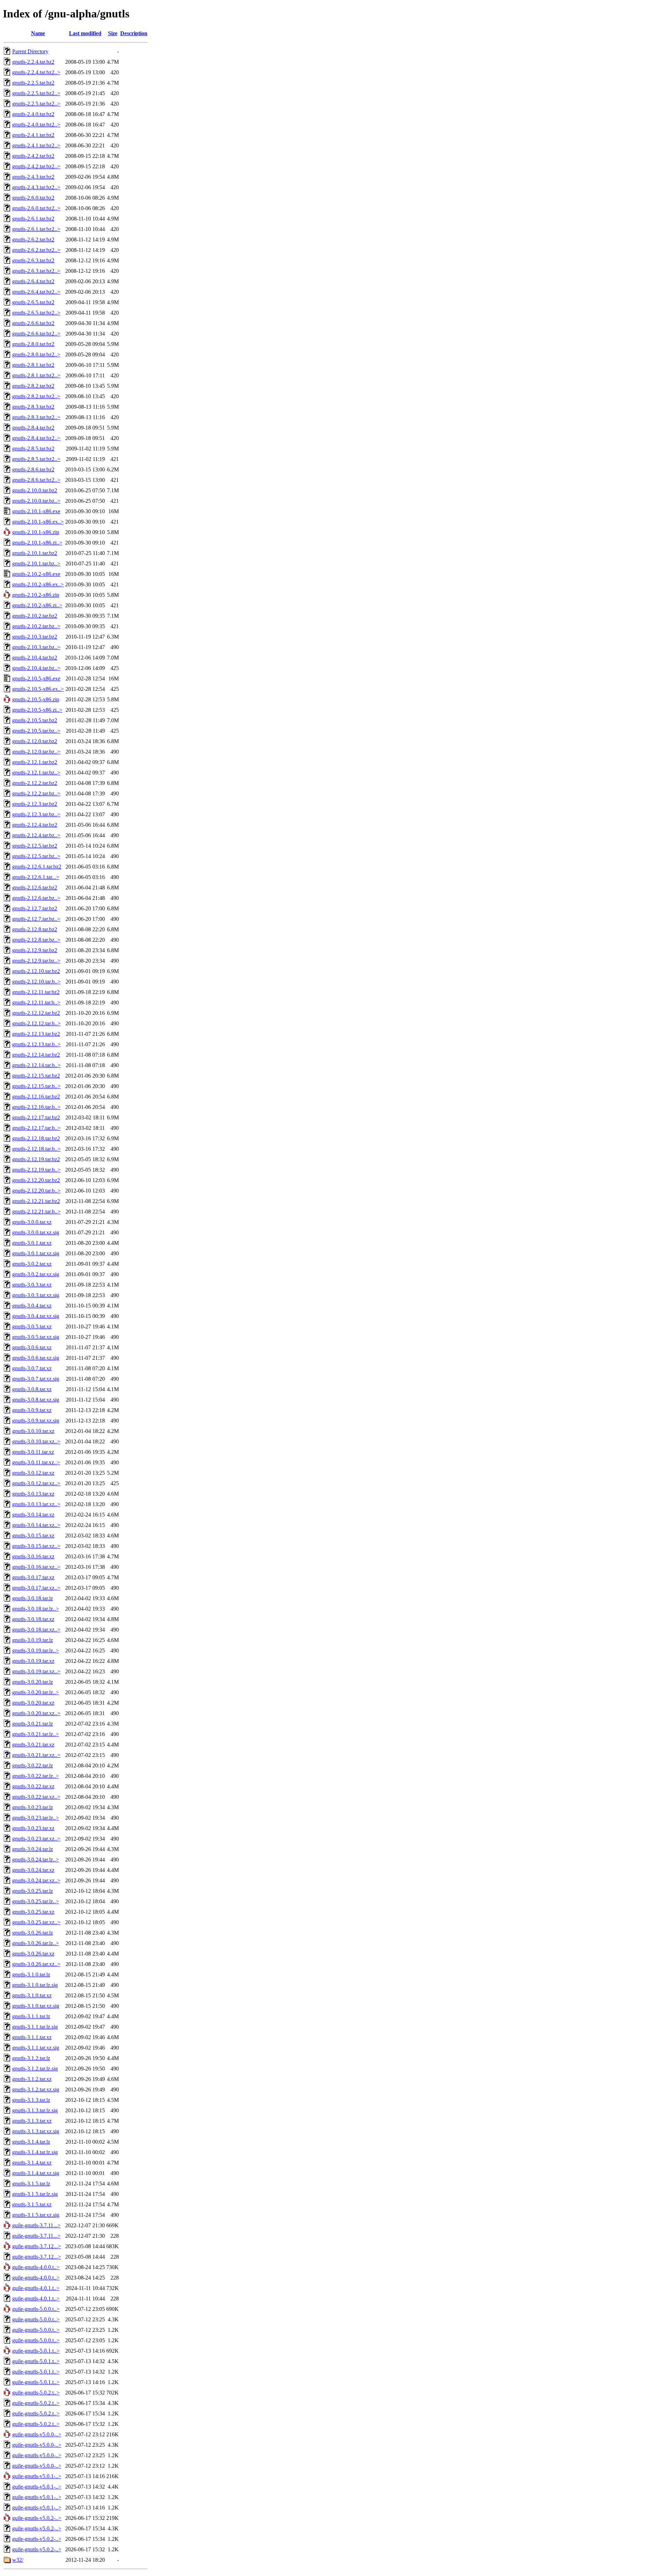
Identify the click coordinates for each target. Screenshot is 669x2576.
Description (134, 33)
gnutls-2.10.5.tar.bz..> (36, 731)
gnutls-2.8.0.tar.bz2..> (36, 354)
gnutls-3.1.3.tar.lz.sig (35, 2110)
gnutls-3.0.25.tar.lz (33, 1891)
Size (113, 33)
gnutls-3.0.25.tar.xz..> (36, 1922)
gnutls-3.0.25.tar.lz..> (36, 1901)
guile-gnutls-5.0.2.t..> (36, 2393)
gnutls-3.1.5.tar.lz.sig (35, 2194)
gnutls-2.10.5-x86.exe (36, 678)
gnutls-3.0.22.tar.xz (33, 1786)
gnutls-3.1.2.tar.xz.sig (36, 2089)
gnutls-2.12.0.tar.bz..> (36, 752)
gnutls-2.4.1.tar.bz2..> (36, 145)
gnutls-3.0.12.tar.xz (33, 1473)
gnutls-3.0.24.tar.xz (33, 1870)
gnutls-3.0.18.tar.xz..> (36, 1630)
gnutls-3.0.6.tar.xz (32, 1347)
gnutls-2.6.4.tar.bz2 (33, 281)
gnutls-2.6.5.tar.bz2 (33, 302)
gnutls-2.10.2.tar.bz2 (35, 616)
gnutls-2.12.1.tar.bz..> (36, 773)
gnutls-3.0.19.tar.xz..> (36, 1671)
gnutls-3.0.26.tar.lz (33, 1933)
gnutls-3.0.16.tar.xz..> (36, 1567)
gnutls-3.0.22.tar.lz (33, 1765)
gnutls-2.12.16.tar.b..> (36, 1107)
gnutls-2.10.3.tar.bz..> (36, 647)
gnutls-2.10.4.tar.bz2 (35, 658)
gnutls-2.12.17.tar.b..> (36, 1128)
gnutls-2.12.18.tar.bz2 (36, 1138)
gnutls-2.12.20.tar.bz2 (36, 1180)
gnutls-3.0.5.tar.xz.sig (36, 1337)
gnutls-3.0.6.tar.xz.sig (36, 1358)
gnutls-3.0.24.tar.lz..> (36, 1860)
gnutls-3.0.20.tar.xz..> (36, 1713)
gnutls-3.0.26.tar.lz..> (36, 1943)
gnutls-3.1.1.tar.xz (32, 2037)
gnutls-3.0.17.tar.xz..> (36, 1588)
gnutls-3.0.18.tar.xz (33, 1619)
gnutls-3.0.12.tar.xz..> (36, 1483)
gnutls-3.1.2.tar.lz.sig (35, 2069)
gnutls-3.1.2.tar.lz (31, 2058)
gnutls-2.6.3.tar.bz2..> (36, 271)
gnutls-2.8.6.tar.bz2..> (36, 480)
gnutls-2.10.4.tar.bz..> (36, 668)
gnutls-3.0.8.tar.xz (32, 1389)
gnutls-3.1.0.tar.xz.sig (36, 2006)
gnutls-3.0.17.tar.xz (33, 1577)
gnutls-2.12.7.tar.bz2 (35, 908)
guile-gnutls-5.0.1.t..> (36, 2351)
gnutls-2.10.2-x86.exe (36, 574)
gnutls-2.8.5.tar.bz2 (33, 449)
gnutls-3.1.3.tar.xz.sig (36, 2131)
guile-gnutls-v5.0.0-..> (37, 2434)
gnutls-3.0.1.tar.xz (32, 1243)
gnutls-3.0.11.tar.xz (33, 1452)
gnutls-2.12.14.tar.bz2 (36, 1055)
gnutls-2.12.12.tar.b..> (36, 1023)
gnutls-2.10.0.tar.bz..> (36, 501)
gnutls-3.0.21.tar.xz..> (36, 1755)
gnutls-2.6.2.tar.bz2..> (36, 250)
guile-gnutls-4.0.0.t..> (36, 2267)
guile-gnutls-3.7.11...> (36, 2225)
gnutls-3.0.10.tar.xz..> (36, 1441)
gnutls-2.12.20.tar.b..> (36, 1191)
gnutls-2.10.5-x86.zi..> (37, 710)
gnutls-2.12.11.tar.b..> (36, 1002)
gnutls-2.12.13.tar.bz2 (36, 1034)
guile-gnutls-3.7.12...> (37, 2246)
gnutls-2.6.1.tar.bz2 (33, 219)
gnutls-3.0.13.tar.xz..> (36, 1504)
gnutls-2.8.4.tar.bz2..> (36, 438)
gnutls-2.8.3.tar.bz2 (33, 407)
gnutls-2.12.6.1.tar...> (36, 877)
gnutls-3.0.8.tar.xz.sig (36, 1400)
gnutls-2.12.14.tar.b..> (36, 1065)
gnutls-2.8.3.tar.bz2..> (36, 417)
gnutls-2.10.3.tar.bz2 (35, 637)
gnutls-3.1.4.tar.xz (32, 2163)
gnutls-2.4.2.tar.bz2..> (36, 166)
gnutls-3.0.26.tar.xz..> (36, 1964)
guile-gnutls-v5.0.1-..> (37, 2476)
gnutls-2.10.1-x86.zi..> (37, 543)
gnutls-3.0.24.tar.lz (33, 1849)
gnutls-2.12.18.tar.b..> (36, 1149)
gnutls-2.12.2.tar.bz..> (36, 793)
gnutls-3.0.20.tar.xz (33, 1703)
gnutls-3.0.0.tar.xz (32, 1222)
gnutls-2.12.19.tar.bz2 (36, 1159)
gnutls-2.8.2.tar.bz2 (33, 386)
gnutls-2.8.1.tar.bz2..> (36, 375)
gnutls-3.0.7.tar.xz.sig (36, 1379)
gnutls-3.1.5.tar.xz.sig (36, 2215)
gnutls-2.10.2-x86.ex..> (38, 584)
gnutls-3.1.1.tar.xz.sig (36, 2048)
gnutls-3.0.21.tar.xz (33, 1745)
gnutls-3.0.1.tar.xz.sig (36, 1253)
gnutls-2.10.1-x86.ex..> (38, 522)
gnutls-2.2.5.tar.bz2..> (36, 93)
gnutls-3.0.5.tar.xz (32, 1326)
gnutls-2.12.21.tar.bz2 (36, 1201)
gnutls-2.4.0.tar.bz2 (33, 114)
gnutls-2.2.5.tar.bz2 (33, 83)
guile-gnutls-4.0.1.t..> (36, 2288)
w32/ (18, 2560)
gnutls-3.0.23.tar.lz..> (36, 1818)
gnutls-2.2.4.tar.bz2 (33, 62)
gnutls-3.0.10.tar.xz (33, 1431)
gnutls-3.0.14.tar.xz (33, 1515)
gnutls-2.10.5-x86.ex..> (38, 689)
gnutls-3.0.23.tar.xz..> (36, 1839)
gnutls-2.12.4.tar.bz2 (35, 825)
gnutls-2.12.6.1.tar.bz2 (37, 867)
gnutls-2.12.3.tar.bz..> (36, 814)
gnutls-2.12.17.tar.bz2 (36, 1117)
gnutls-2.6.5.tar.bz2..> (36, 313)
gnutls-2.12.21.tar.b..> (36, 1212)
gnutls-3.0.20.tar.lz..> (36, 1692)
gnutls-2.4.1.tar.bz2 (33, 135)
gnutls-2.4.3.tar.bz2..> (36, 187)
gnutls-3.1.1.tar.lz (31, 2016)
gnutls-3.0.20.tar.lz (33, 1682)
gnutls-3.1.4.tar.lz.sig (35, 2152)
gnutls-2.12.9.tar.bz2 (35, 950)
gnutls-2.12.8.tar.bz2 (35, 929)
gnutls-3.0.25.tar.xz (33, 1912)
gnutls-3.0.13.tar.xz (33, 1494)
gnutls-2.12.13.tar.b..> (36, 1044)
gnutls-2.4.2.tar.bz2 (33, 156)
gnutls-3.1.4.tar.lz (31, 2142)
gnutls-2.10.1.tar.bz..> (36, 564)
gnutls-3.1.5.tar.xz (32, 2204)
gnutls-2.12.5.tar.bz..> (36, 856)
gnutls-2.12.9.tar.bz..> (36, 961)
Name (38, 33)
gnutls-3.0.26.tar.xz (33, 1954)
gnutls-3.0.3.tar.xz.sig (36, 1295)
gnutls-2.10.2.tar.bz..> (36, 626)
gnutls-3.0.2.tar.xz (32, 1264)
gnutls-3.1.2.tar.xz (32, 2079)
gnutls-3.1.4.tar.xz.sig (36, 2173)
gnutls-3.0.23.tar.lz (33, 1807)
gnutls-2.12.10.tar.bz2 (36, 971)
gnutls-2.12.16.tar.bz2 (36, 1097)
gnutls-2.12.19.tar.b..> (36, 1170)
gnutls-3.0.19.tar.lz (33, 1640)
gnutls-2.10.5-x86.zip (36, 699)
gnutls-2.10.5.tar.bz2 (35, 720)
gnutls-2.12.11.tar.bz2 (36, 992)
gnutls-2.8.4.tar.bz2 (33, 428)
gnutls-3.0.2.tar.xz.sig (36, 1274)
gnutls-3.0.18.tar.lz (33, 1598)
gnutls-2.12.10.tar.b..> (36, 982)
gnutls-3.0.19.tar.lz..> (36, 1651)
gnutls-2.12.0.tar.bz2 (35, 741)
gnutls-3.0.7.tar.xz (32, 1368)
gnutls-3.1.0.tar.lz (31, 1975)
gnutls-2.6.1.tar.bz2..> (36, 229)
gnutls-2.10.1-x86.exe (36, 511)
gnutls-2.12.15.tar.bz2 (36, 1076)
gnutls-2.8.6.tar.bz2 (33, 469)
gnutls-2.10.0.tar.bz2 (35, 490)
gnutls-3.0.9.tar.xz (32, 1410)
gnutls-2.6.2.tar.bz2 (33, 240)
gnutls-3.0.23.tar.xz (33, 1828)
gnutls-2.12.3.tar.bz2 (35, 804)
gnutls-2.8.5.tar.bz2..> (36, 459)
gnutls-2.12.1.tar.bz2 (35, 762)
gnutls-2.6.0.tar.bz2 (33, 198)
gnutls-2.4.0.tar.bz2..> (36, 125)
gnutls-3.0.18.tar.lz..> (36, 1609)
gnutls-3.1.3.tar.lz (31, 2100)
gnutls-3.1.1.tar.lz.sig (35, 2027)
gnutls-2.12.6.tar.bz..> (36, 898)
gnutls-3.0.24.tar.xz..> (36, 1880)
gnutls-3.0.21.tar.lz (33, 1724)
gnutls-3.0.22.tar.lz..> (36, 1776)
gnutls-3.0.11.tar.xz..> (36, 1462)
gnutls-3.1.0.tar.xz (32, 1995)
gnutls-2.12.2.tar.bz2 (35, 783)
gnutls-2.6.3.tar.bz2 (33, 260)
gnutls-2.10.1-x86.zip (36, 532)
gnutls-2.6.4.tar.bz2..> (36, 292)
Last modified (85, 33)
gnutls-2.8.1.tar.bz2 (33, 365)
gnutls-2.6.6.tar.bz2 (33, 323)
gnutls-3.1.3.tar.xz (32, 2121)
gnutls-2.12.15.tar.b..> (36, 1086)
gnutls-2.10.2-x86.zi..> (37, 605)
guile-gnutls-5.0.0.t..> (36, 2309)
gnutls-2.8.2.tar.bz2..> (36, 396)
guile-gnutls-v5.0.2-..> (37, 2518)
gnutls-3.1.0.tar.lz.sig (35, 1985)
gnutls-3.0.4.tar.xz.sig (36, 1316)
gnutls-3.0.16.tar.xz (33, 1556)
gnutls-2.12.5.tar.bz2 (35, 846)
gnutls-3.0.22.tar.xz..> (36, 1797)
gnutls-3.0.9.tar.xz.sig (36, 1421)
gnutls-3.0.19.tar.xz (33, 1661)
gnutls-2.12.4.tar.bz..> (36, 835)
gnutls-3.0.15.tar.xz (33, 1536)
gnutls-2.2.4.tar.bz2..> (36, 72)
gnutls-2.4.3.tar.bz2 (33, 177)
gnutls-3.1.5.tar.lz (31, 2184)
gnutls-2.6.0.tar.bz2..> (36, 208)
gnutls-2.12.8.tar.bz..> (36, 940)
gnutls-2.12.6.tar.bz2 (35, 888)
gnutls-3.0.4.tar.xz (32, 1306)
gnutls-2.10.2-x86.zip (36, 595)
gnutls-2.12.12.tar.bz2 (36, 1013)
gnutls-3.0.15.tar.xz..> (36, 1546)
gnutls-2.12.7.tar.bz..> (36, 919)
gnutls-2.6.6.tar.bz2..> (36, 334)
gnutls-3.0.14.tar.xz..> (36, 1525)
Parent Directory (30, 51)
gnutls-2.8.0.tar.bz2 (33, 344)
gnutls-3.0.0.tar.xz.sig (36, 1232)
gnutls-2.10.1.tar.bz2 (35, 553)
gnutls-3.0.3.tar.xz (32, 1285)
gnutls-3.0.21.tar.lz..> (36, 1734)
